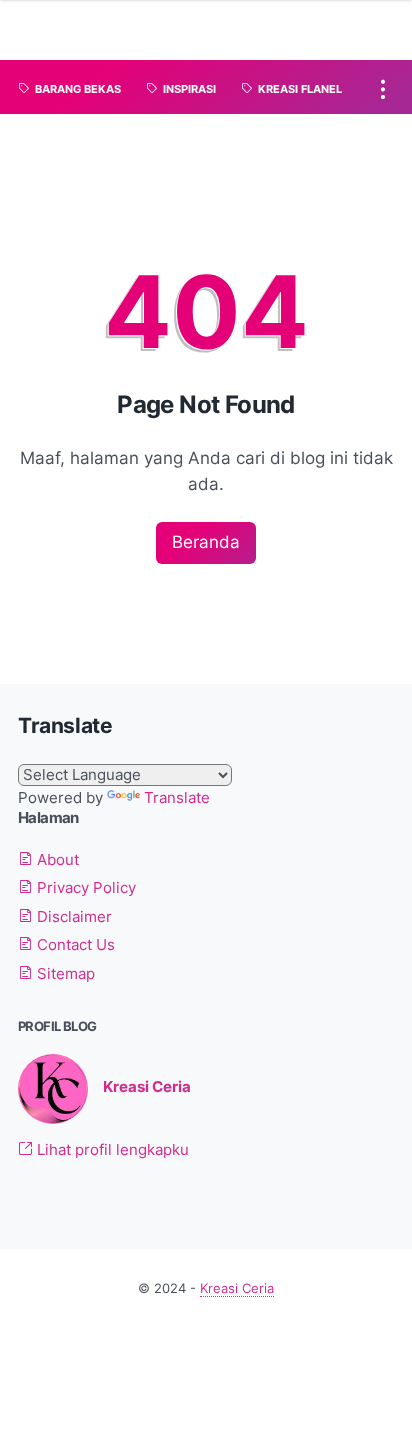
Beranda (206, 542)
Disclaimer (72, 917)
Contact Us (74, 945)
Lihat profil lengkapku (111, 1150)
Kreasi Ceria (147, 1087)
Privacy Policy (84, 888)
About (56, 860)
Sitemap (64, 974)
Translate (177, 798)
